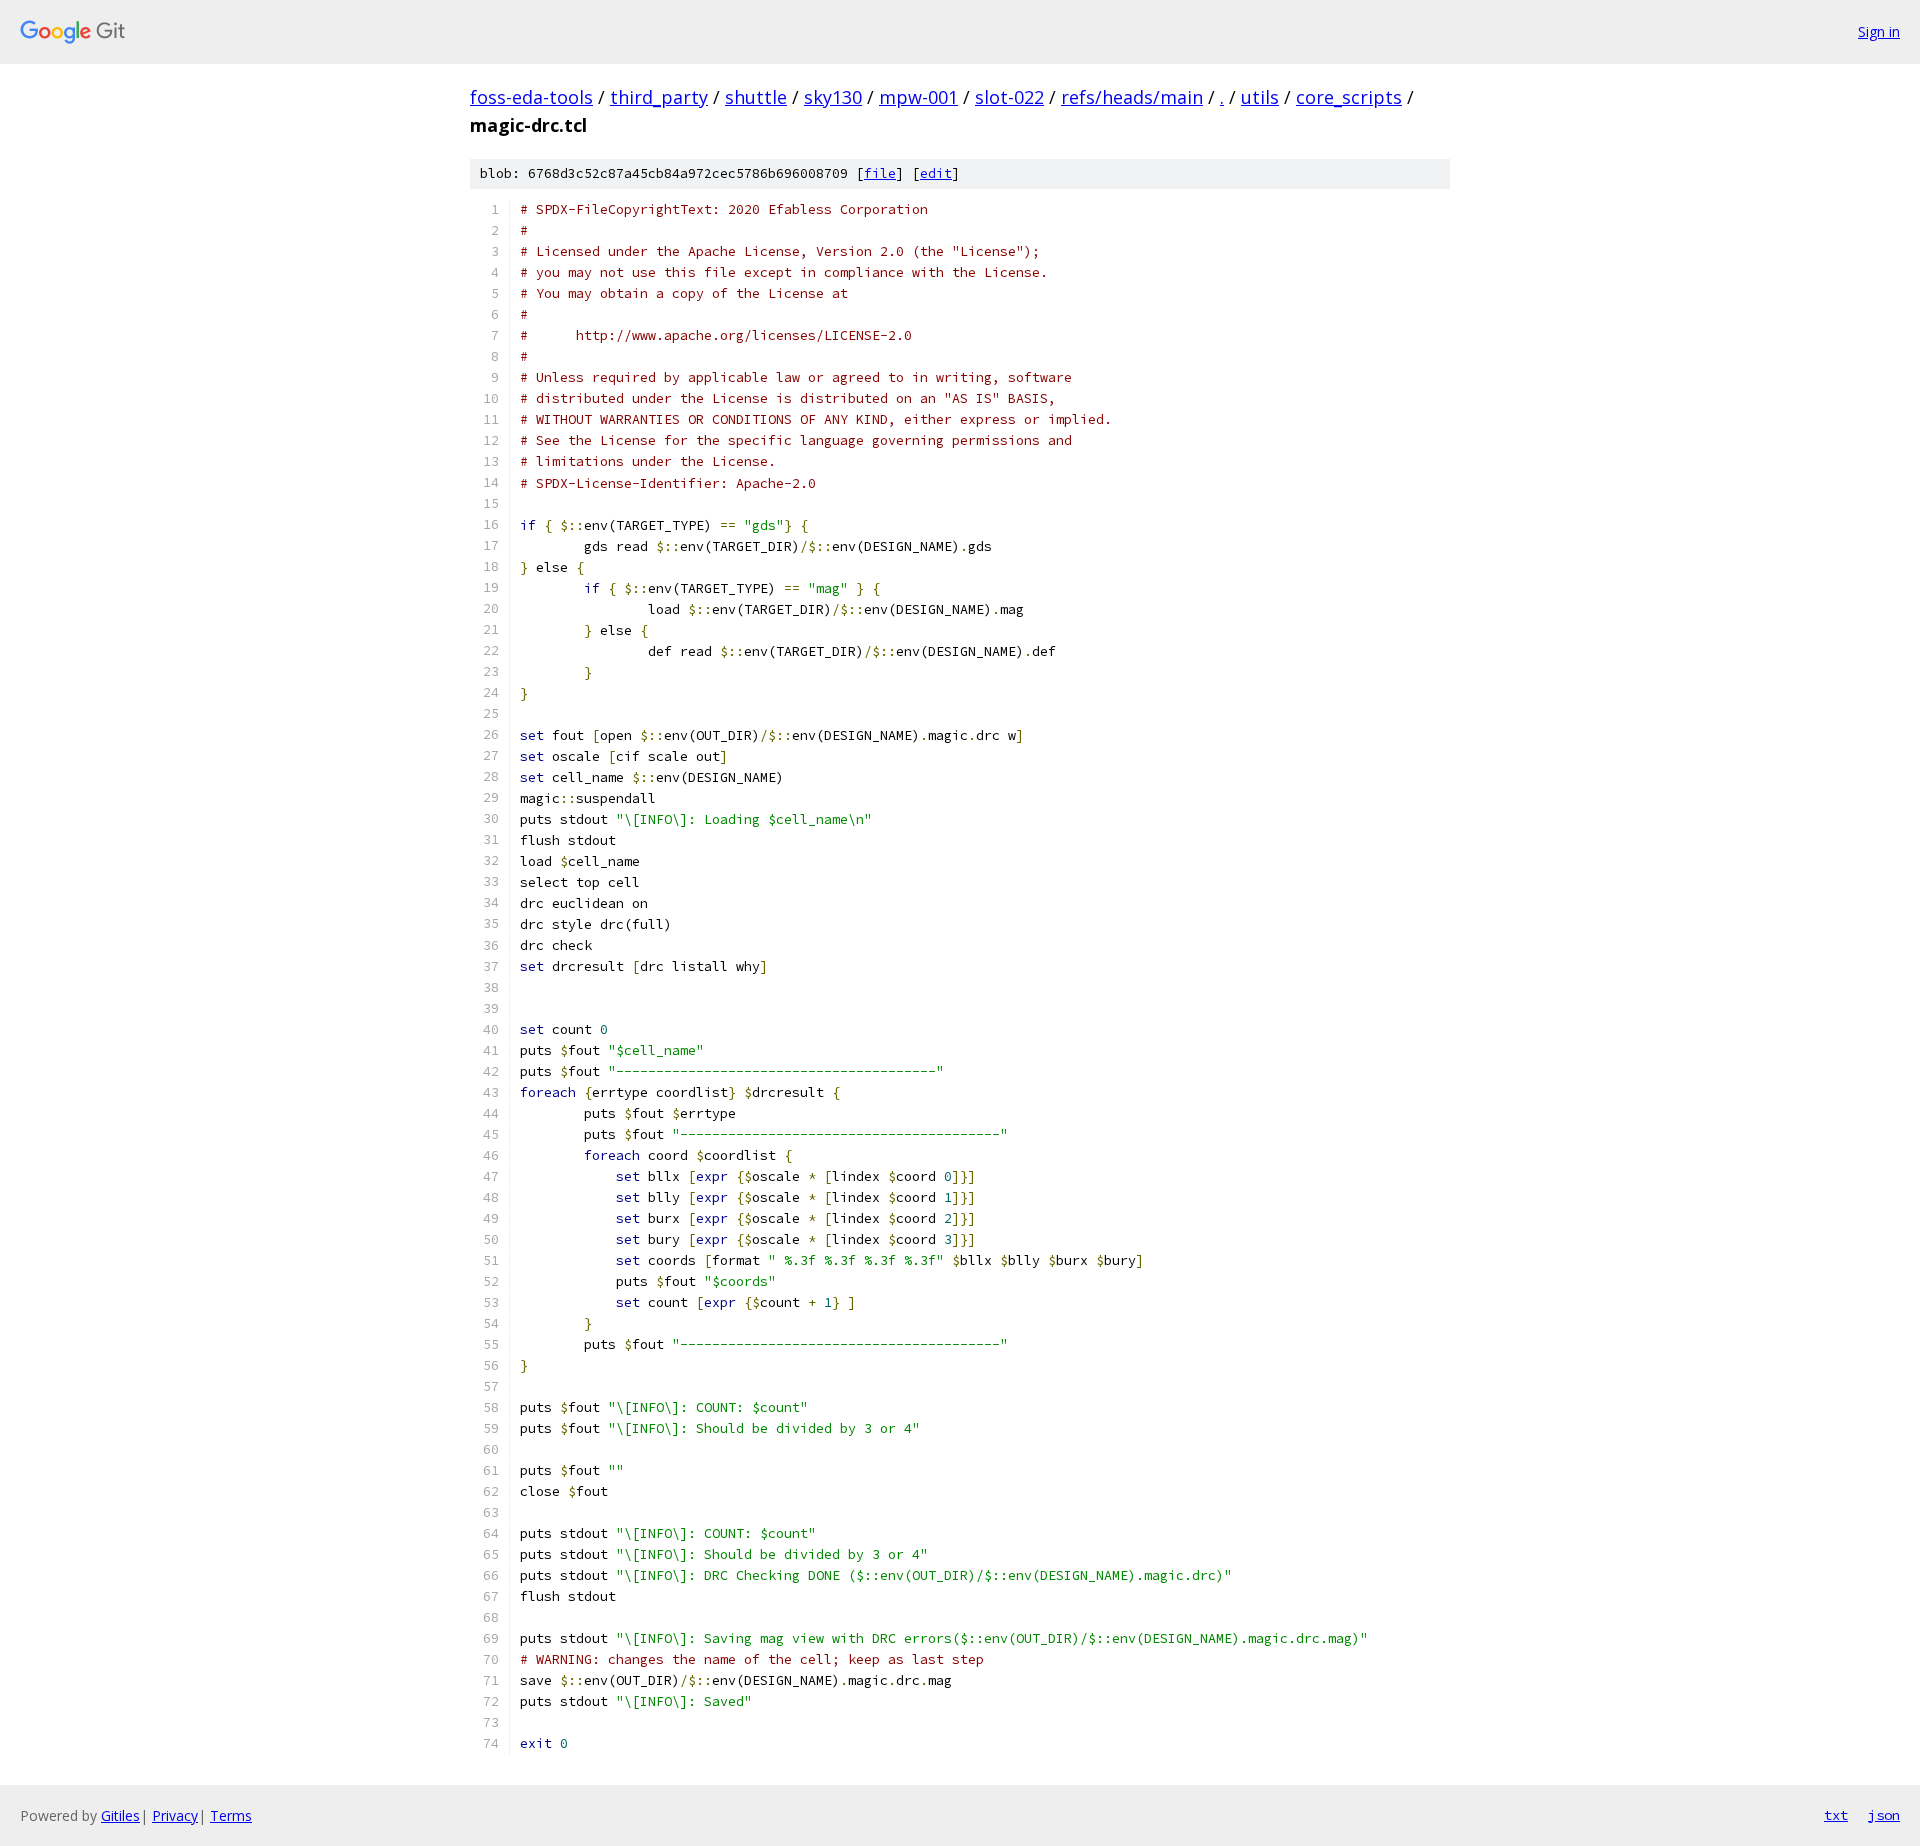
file (880, 173)
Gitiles (120, 1815)
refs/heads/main (1132, 97)
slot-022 (1009, 97)
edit (936, 173)
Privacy (175, 1815)
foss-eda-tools (531, 97)
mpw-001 (918, 97)
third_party (659, 97)
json (1884, 1815)
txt (1836, 1815)
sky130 (833, 97)
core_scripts (1349, 97)
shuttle (756, 97)
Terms (231, 1815)
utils (1260, 97)
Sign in (1879, 31)
